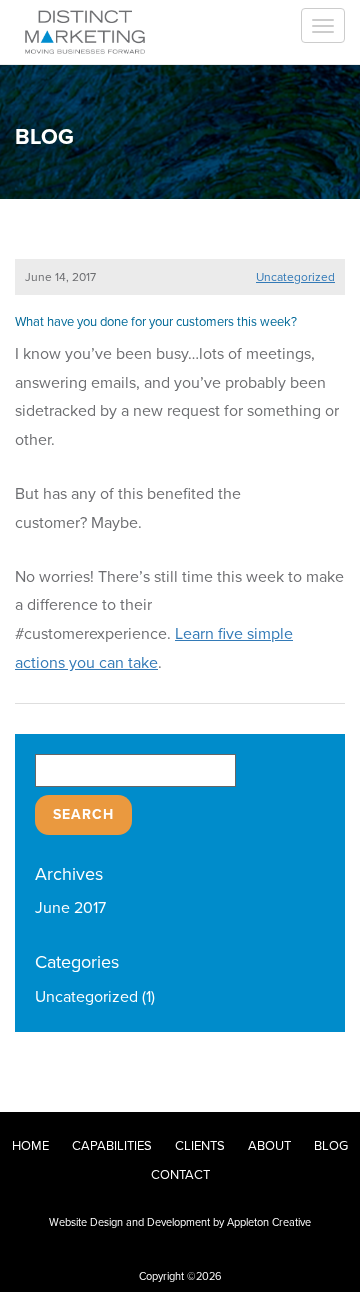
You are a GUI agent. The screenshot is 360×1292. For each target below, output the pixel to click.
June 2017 (70, 908)
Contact (180, 1175)
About (269, 1146)
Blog (331, 1146)
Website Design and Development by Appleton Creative (180, 1222)
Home (30, 1146)
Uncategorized (295, 277)
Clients (200, 1146)
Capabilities (112, 1146)
